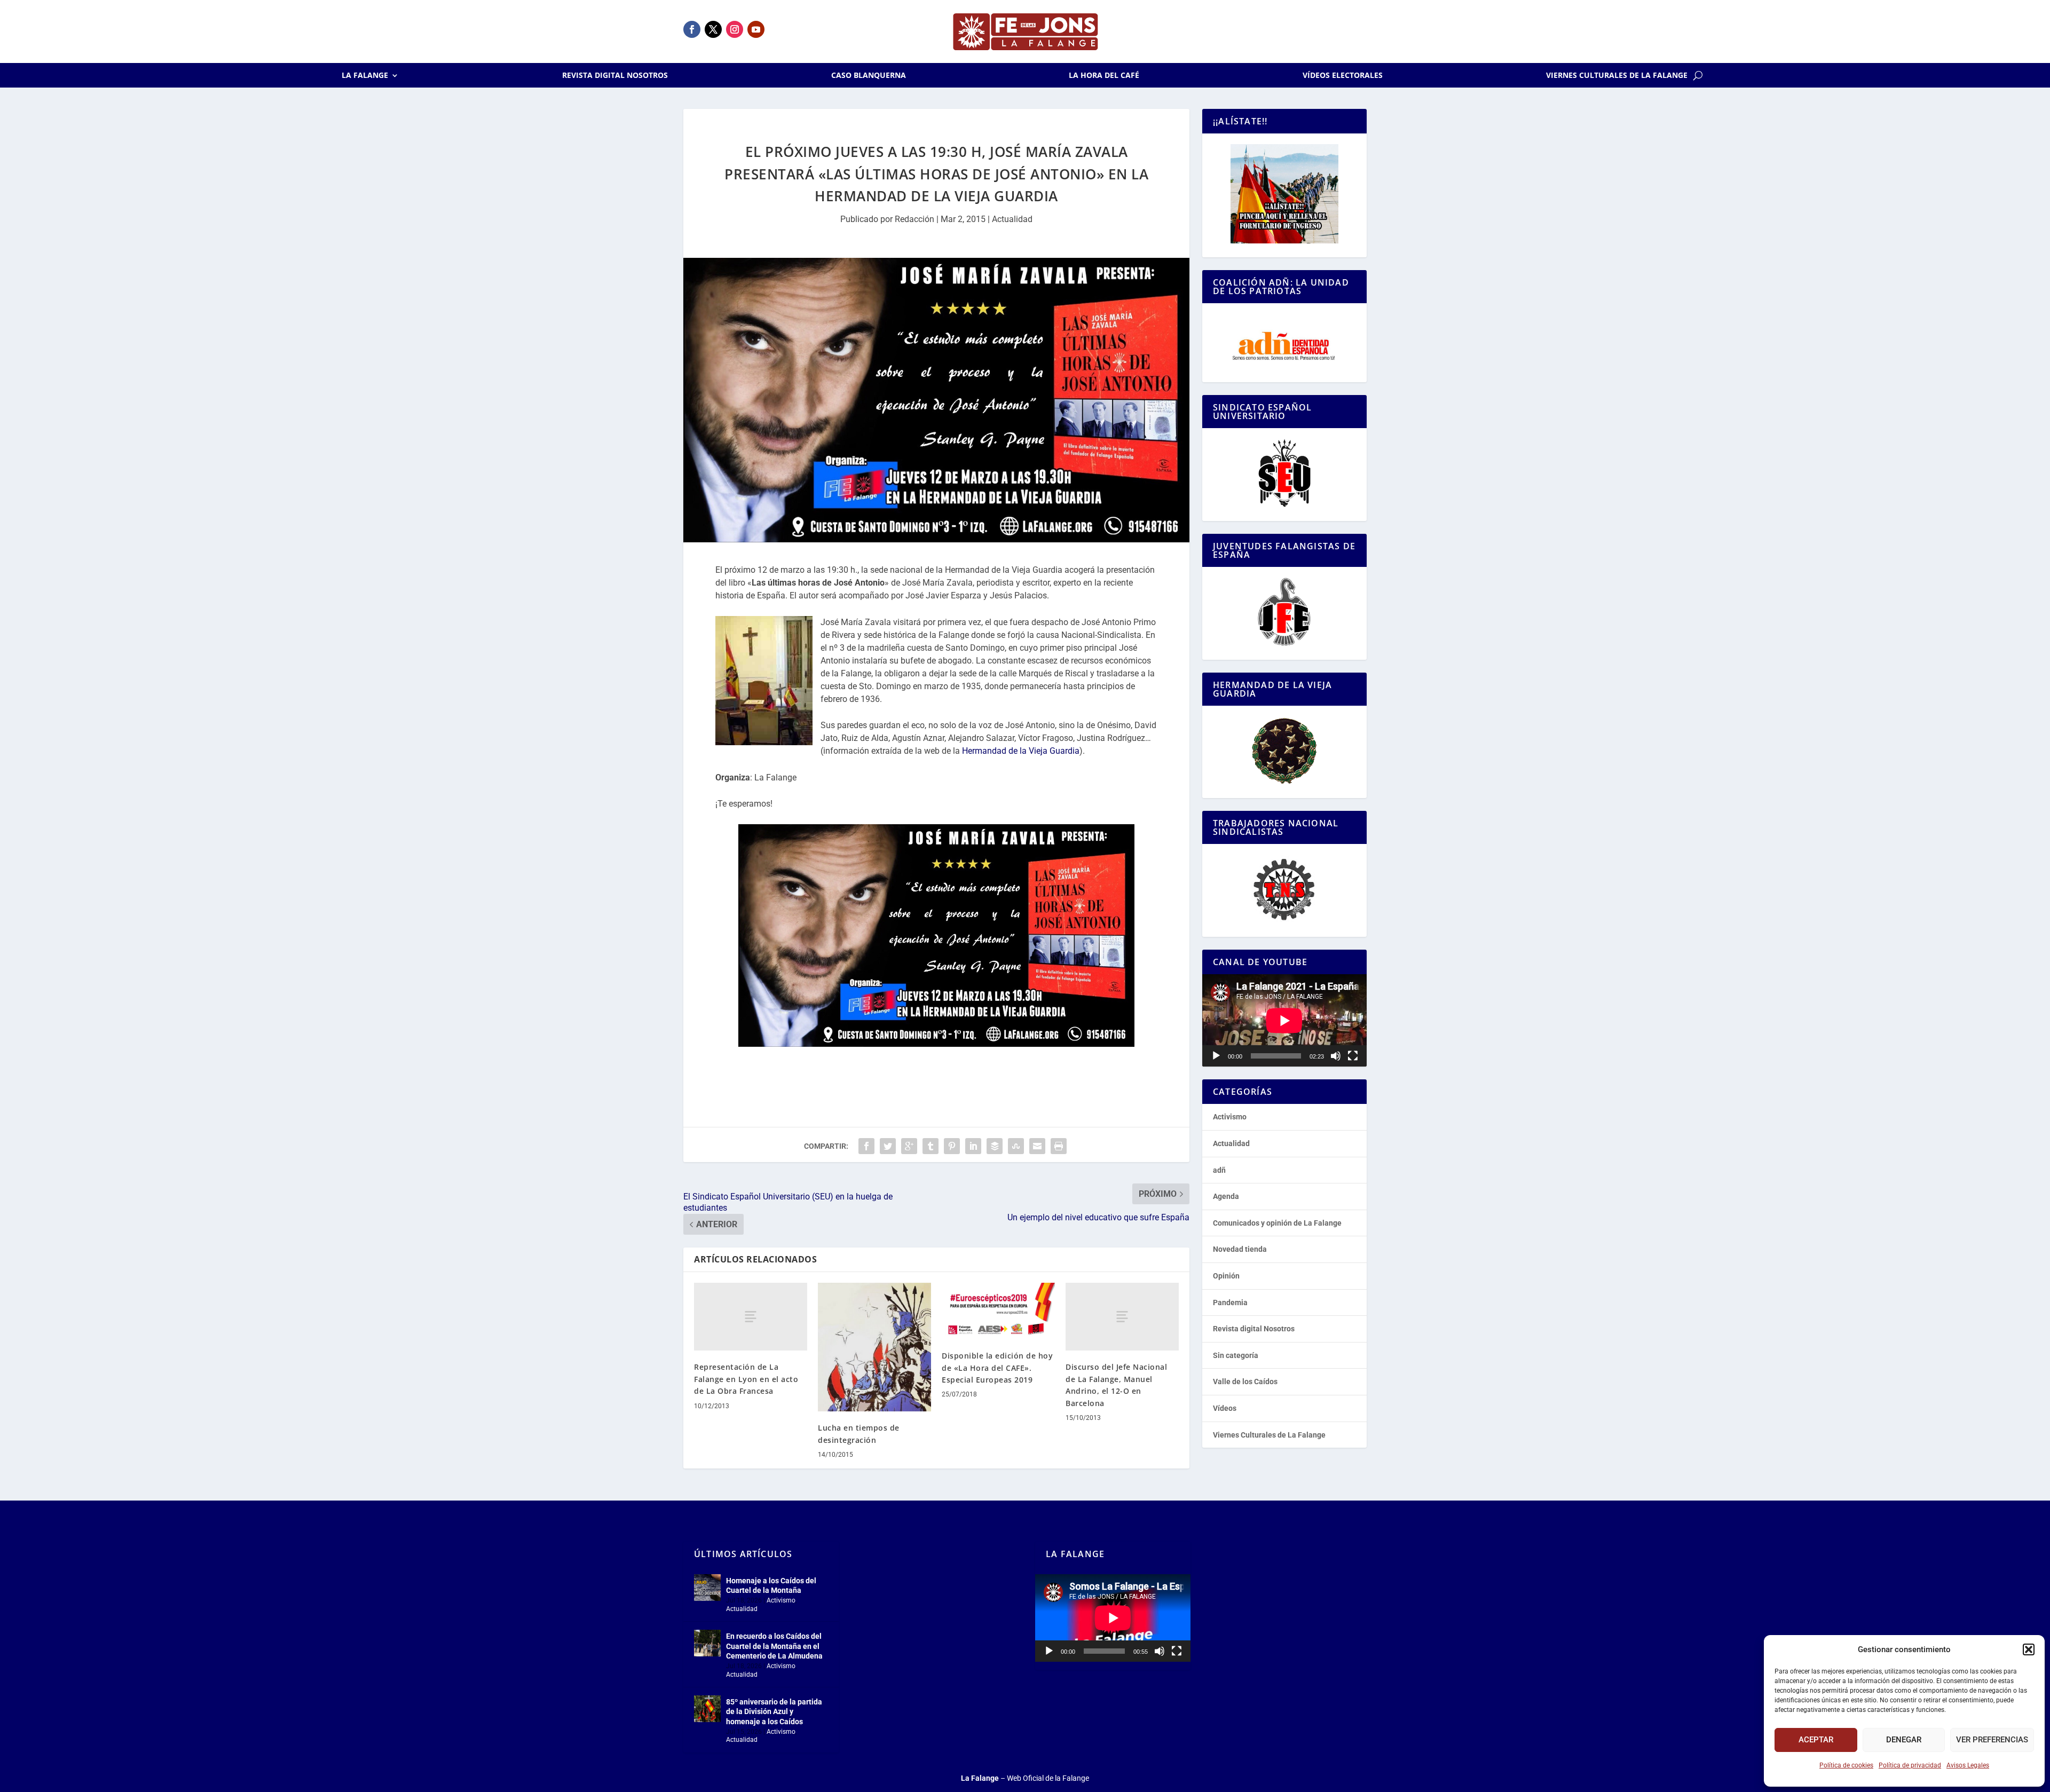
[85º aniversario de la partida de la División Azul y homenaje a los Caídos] (707, 1709)
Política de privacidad (1910, 1765)
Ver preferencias (1992, 1740)
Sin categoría (1236, 1355)
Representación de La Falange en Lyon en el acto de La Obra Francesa (746, 1379)
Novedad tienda (1240, 1249)
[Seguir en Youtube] (756, 29)
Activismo (1230, 1117)
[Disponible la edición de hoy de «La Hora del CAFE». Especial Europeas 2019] (998, 1311)
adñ (1219, 1170)
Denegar (1904, 1740)
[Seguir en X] (713, 29)
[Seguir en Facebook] (692, 29)
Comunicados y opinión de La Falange (1277, 1223)
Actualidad (1012, 219)
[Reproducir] (1216, 1056)
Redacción (914, 219)
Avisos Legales (1968, 1765)
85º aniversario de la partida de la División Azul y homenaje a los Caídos (774, 1711)
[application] (1284, 1020)
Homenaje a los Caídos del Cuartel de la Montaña (771, 1585)
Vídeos (1225, 1408)
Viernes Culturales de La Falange (1617, 76)
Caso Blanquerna (869, 76)
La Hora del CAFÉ (1104, 76)
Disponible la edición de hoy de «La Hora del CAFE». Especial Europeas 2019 (997, 1368)
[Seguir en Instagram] (735, 29)
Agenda (1226, 1196)
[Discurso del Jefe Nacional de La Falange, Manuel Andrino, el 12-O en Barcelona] (1122, 1317)
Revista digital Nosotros (615, 76)
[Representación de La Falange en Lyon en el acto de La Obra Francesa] (751, 1317)
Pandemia (1230, 1302)
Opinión (1226, 1276)
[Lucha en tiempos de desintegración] (874, 1347)
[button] (2029, 1649)
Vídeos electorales (1343, 76)
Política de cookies (1846, 1765)
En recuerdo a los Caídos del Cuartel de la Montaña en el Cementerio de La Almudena (774, 1646)
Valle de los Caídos (1245, 1382)
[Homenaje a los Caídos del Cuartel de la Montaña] (707, 1588)
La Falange (365, 76)
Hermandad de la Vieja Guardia (1021, 751)
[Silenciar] (1336, 1056)
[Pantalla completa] (1353, 1056)
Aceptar (1816, 1740)
